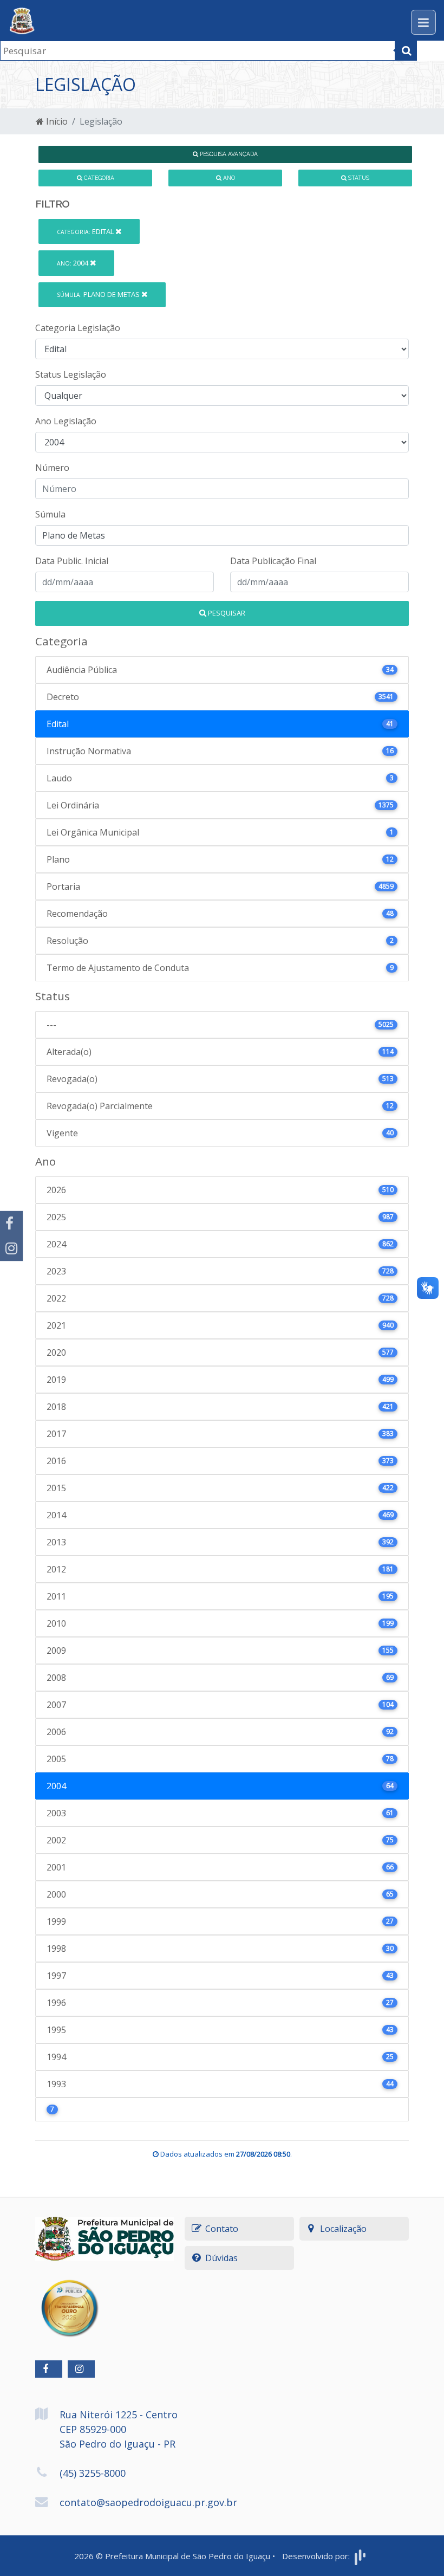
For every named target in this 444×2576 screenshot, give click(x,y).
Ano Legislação (66, 421)
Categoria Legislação (78, 328)
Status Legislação (71, 374)
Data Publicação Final (273, 561)
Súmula (50, 514)
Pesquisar (226, 613)
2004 (73, 263)
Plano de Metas (99, 294)
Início (56, 121)
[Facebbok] (49, 2369)
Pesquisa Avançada (228, 154)
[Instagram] (11, 1248)
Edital (86, 231)
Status (358, 178)
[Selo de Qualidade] (69, 2300)
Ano (228, 178)
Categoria (98, 178)
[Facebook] (11, 1224)
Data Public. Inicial (72, 561)
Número (52, 468)
